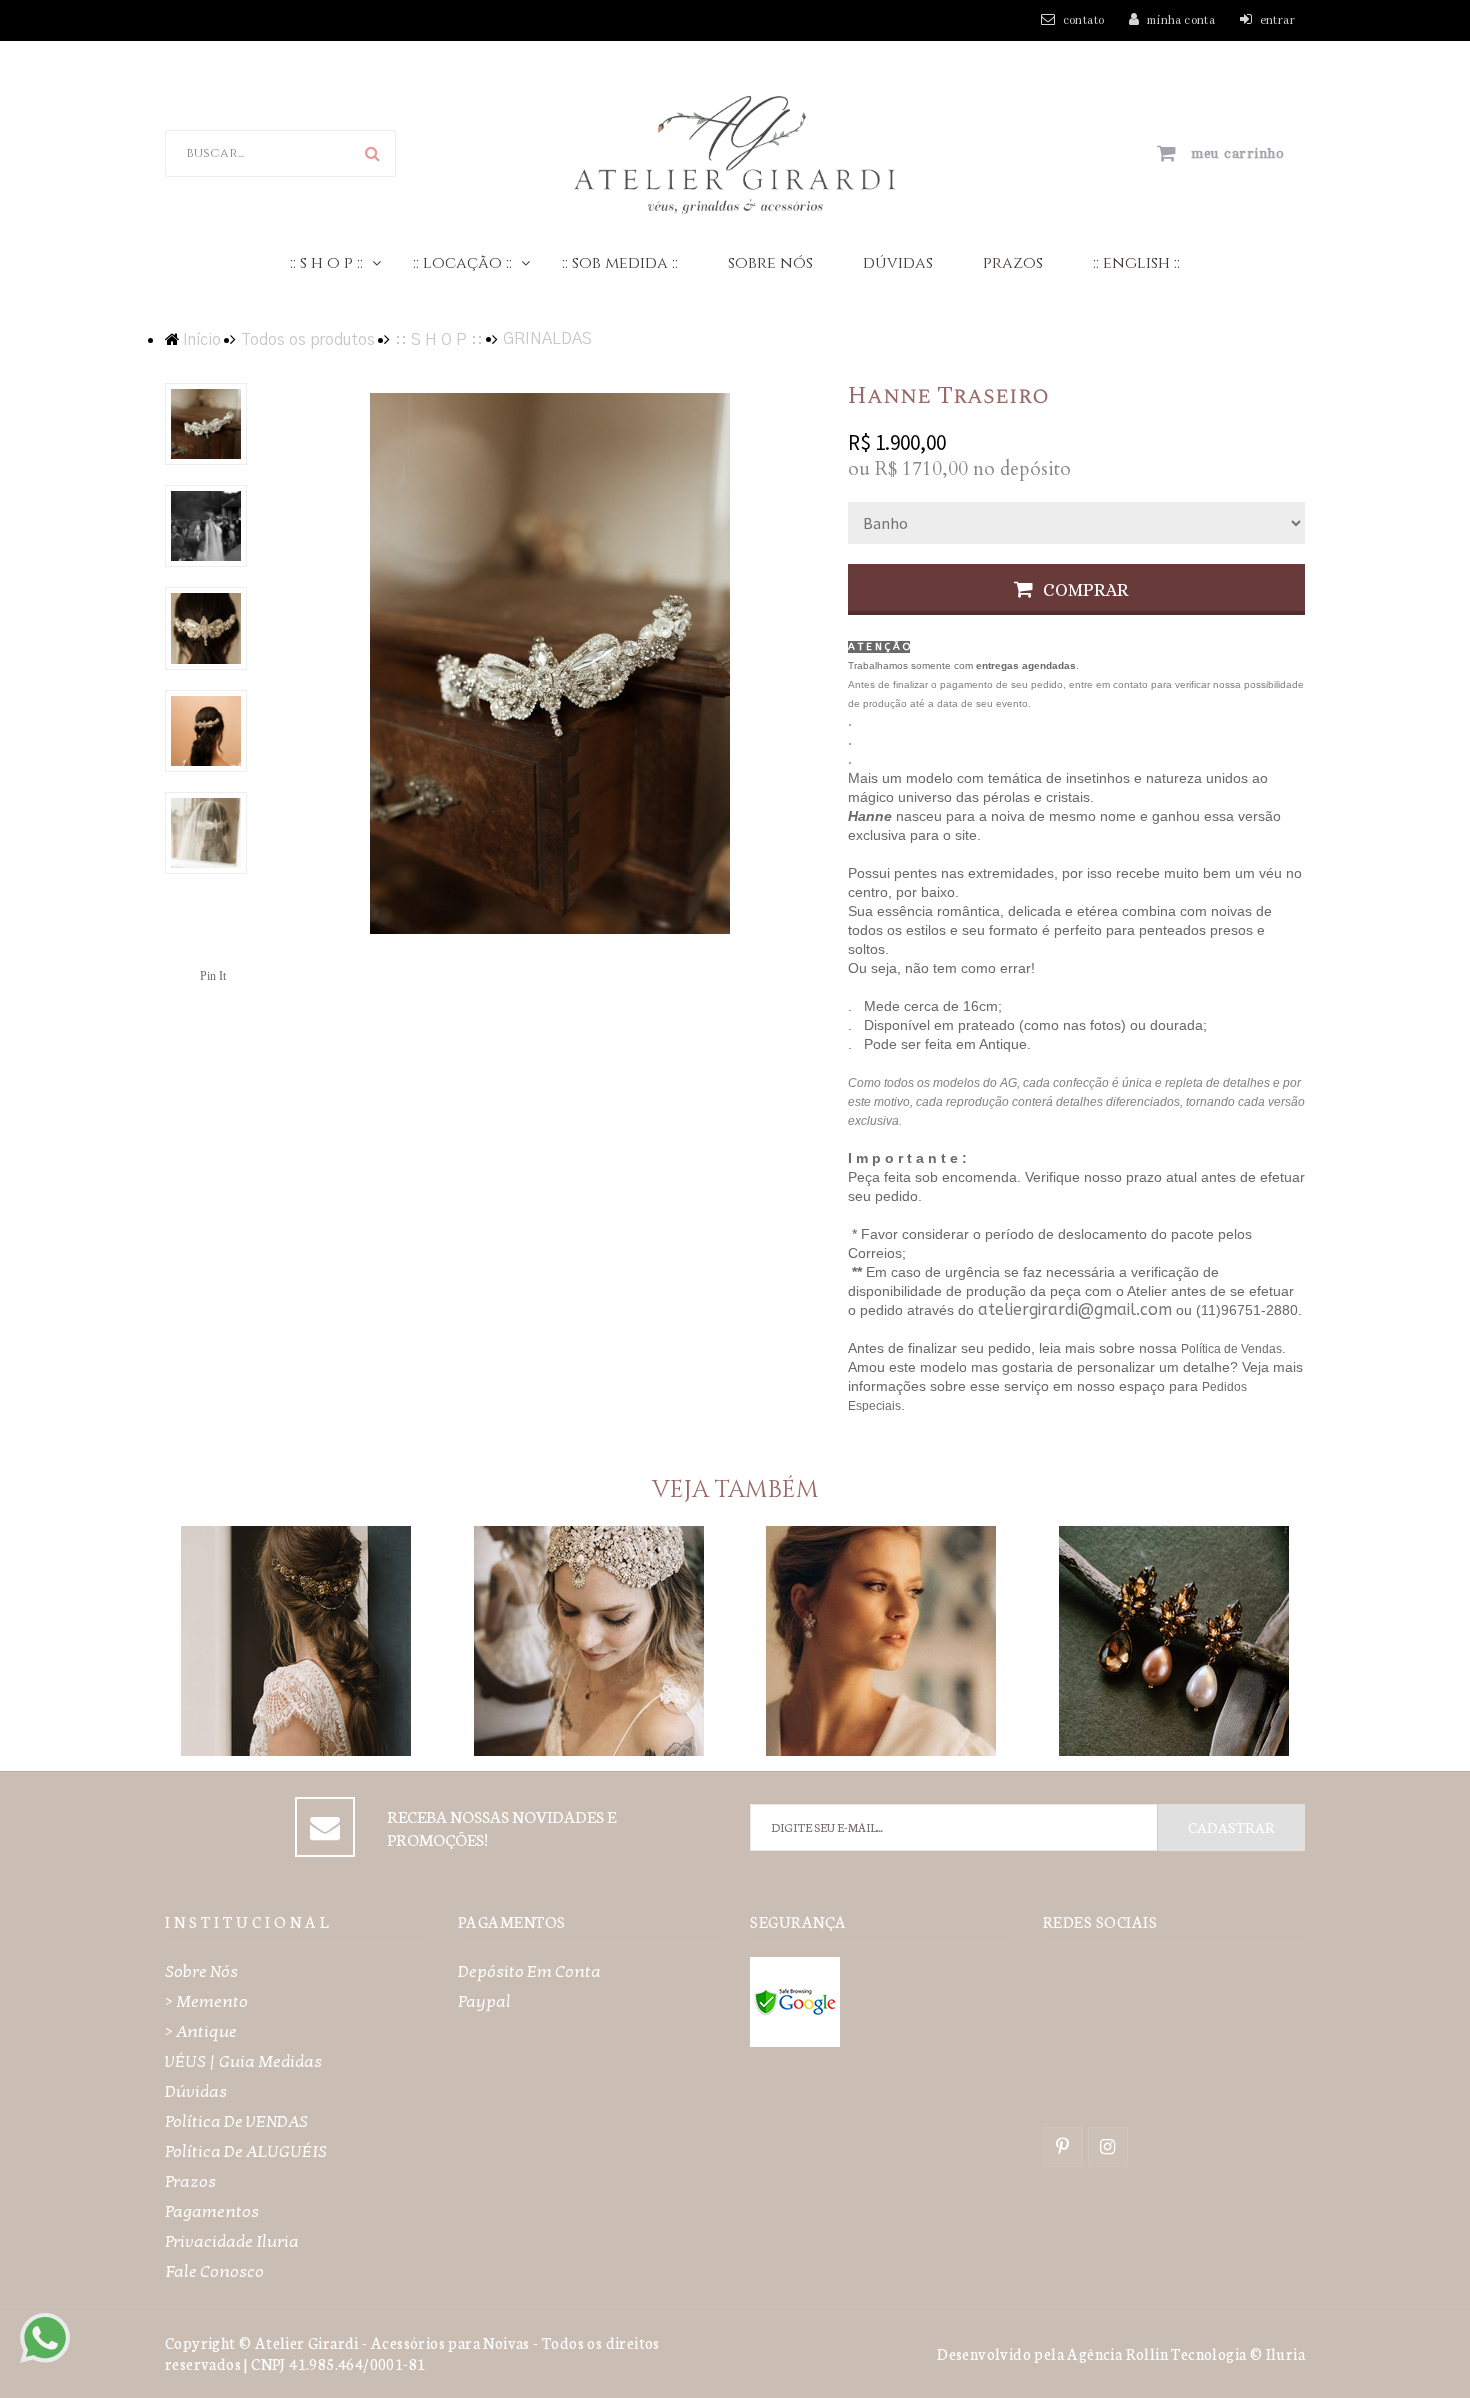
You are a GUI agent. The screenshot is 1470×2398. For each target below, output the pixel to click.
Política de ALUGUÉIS (246, 2151)
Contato (1084, 20)
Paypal (484, 2001)
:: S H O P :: (326, 263)
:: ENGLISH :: (1136, 263)
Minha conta (1181, 20)
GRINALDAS (547, 339)
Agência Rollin (1117, 2353)
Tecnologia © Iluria (1238, 2353)
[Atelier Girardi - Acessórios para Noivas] (735, 152)
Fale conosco (214, 2271)
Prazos (1013, 263)
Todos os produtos (308, 340)
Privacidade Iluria (232, 2241)
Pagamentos (212, 2211)
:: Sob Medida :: (620, 263)
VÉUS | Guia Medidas (243, 2061)
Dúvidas (898, 263)
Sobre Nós (770, 263)
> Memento (206, 2001)
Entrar (1277, 20)
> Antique (201, 2031)
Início (202, 340)
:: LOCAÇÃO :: (462, 263)
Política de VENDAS (236, 2121)
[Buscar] (372, 153)
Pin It (213, 976)
